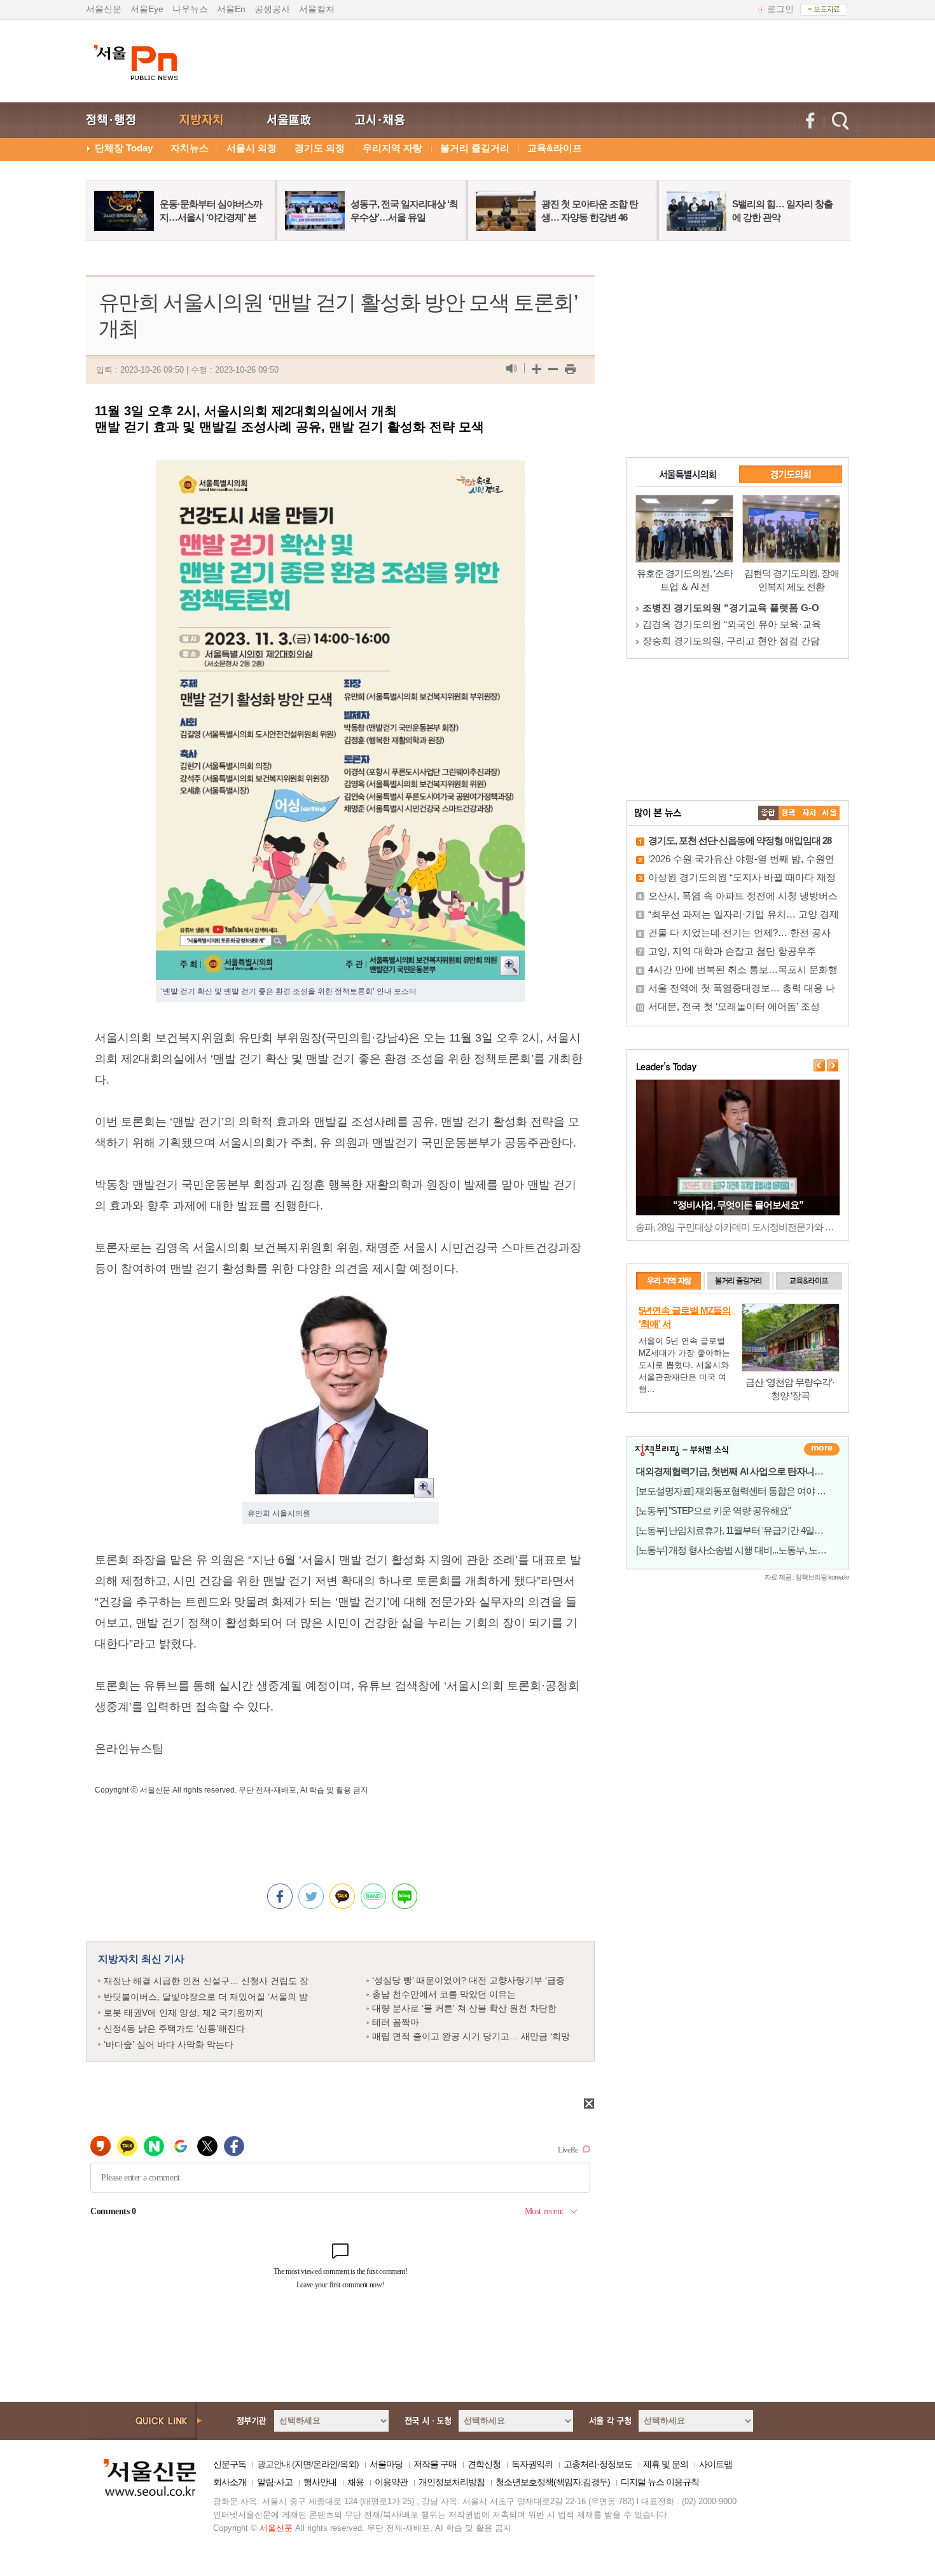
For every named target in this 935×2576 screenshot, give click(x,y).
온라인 (325, 2464)
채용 (356, 2482)
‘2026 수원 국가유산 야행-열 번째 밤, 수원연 (741, 859)
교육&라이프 (555, 148)
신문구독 (230, 2464)
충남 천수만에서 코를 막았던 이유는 (444, 1994)
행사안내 (320, 2482)
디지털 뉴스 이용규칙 (660, 2482)
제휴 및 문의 (666, 2464)
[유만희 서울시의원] (341, 1299)
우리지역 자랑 (392, 148)
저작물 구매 (435, 2464)
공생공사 (272, 9)
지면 (303, 2464)
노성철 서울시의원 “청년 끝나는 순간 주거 (731, 624)
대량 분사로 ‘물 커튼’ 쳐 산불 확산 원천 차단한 (464, 2008)
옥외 (348, 2464)
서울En (231, 9)
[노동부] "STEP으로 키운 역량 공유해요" (713, 1511)
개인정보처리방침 (452, 2482)
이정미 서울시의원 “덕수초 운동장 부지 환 (731, 641)
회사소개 (230, 2482)
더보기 (822, 1449)
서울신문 (104, 9)
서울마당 (386, 2464)
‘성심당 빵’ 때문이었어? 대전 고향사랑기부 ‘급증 (468, 1980)
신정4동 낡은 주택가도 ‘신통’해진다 (174, 2028)
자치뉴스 (190, 148)
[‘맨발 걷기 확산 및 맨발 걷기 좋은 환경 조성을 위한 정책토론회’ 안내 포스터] (340, 471)
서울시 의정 (252, 148)
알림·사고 (275, 2482)
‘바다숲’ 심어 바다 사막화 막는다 (169, 2044)
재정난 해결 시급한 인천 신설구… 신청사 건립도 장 (206, 1981)
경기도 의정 (320, 148)
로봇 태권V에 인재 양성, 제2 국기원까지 (184, 2013)
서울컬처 (317, 9)
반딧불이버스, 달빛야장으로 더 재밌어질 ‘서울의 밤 (206, 1997)
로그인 (780, 9)
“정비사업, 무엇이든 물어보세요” (738, 1205)
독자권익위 (532, 2464)
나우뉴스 (190, 9)
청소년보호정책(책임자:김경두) (553, 2482)
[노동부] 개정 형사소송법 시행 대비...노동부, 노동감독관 (745, 1550)
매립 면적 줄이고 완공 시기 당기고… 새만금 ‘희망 (471, 2036)
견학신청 (484, 2464)
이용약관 (391, 2482)
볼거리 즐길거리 (475, 148)
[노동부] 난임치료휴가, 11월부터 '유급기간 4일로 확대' (740, 1530)
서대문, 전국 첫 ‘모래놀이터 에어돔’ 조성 (734, 1006)
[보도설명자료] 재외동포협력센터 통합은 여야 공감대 (740, 1491)
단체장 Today (124, 148)
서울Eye (147, 9)
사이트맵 (716, 2464)
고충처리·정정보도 (598, 2464)
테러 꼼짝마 (396, 2022)
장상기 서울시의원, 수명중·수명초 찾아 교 (731, 608)
